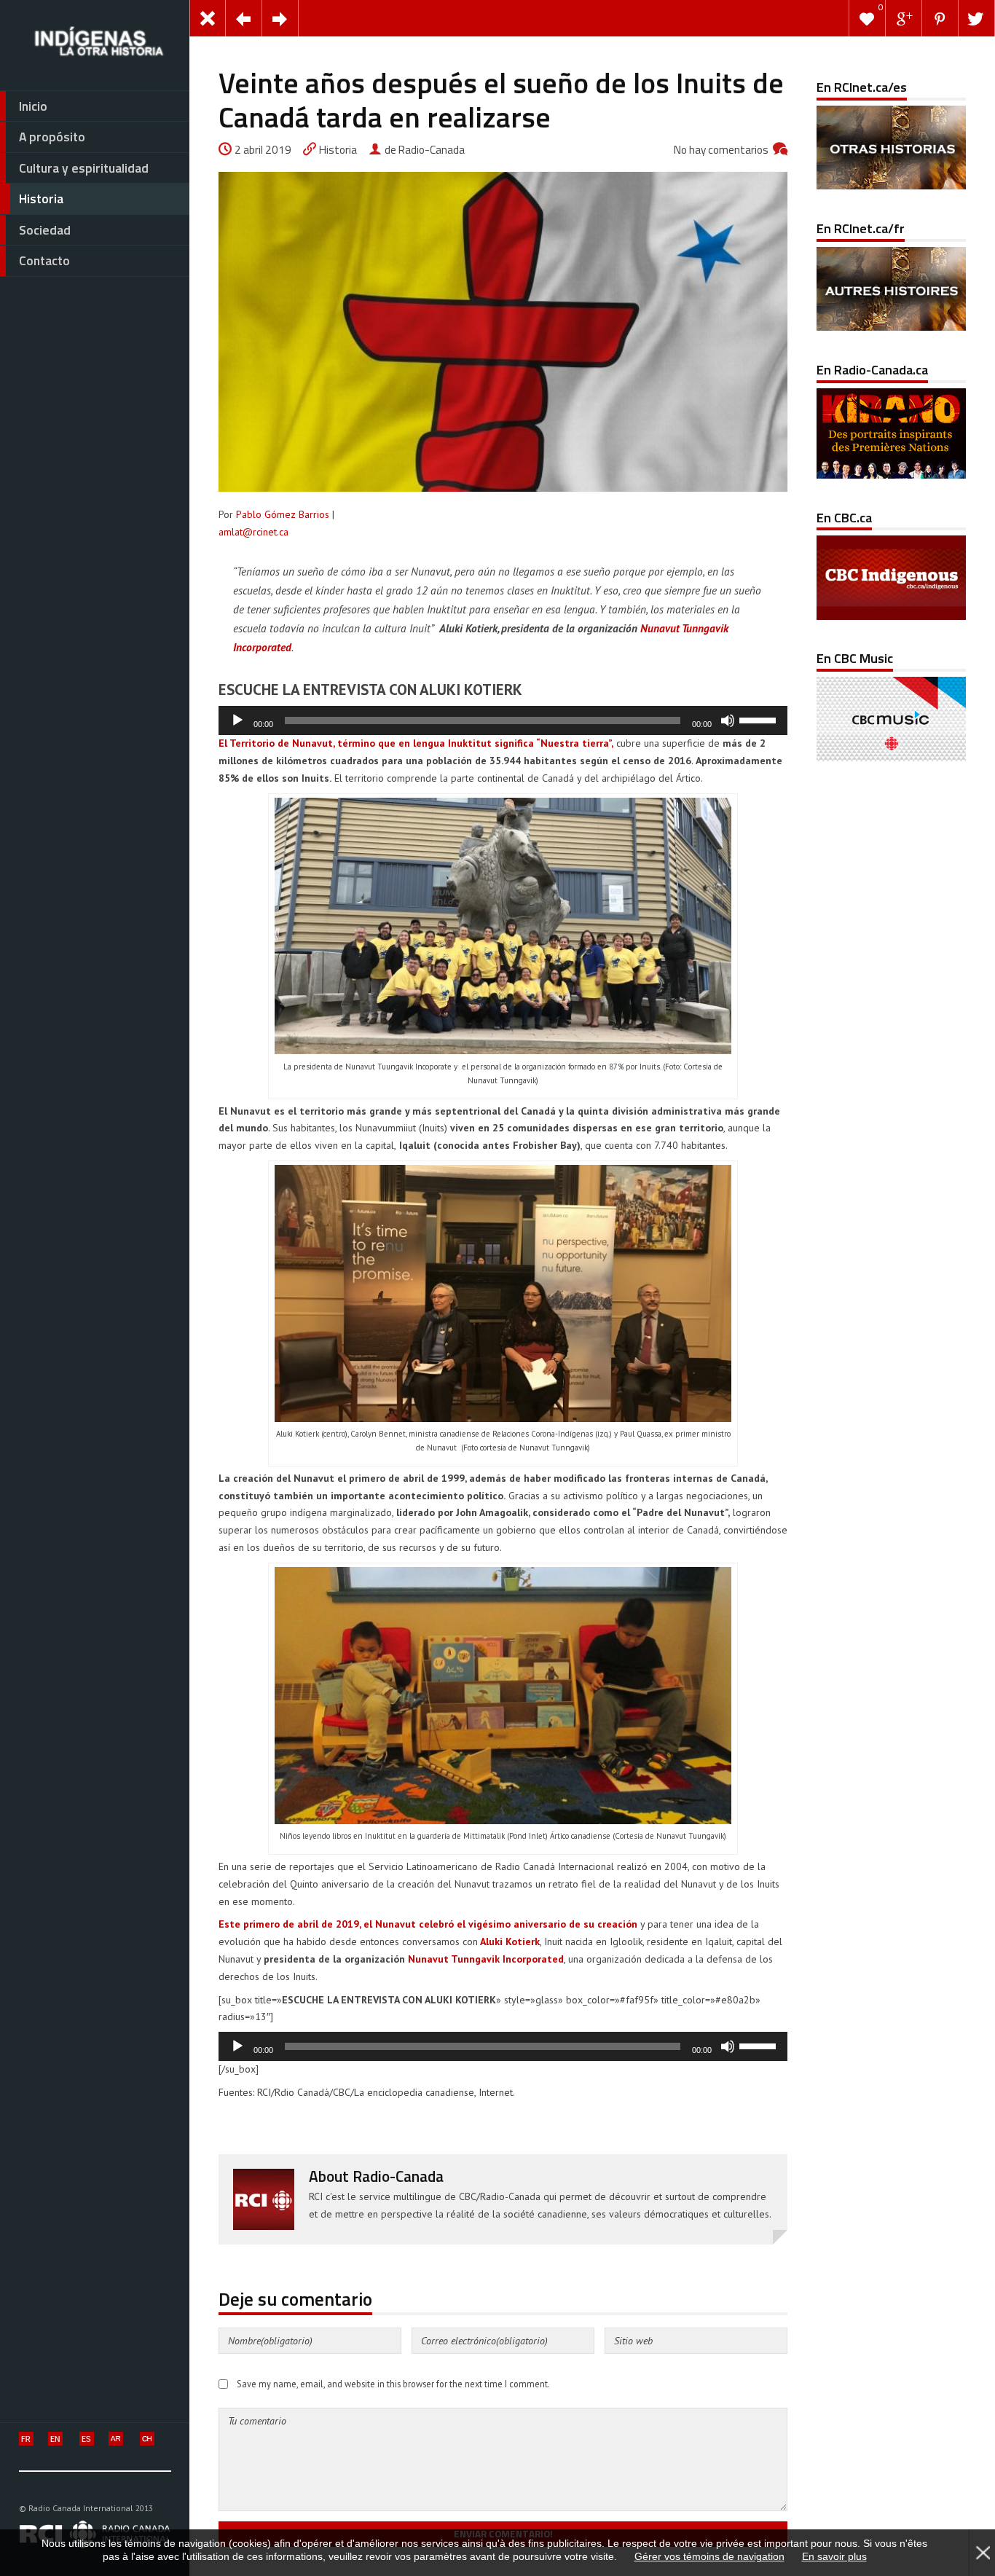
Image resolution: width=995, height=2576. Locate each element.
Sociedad (45, 230)
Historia (41, 199)
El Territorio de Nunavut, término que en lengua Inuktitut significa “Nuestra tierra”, (416, 743)
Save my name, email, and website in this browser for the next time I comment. (393, 2384)
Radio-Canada (398, 2176)
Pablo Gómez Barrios (283, 514)
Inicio (33, 106)
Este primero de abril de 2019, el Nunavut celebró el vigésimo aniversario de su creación (428, 1924)
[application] (503, 720)
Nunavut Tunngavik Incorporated (486, 1959)
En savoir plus (834, 2556)
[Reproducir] (237, 720)
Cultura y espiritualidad (84, 168)
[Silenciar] (728, 720)
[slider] (760, 719)
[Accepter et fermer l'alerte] (982, 2553)
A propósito (52, 137)
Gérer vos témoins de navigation (709, 2556)
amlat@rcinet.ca (253, 532)
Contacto (44, 260)
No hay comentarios (721, 150)
